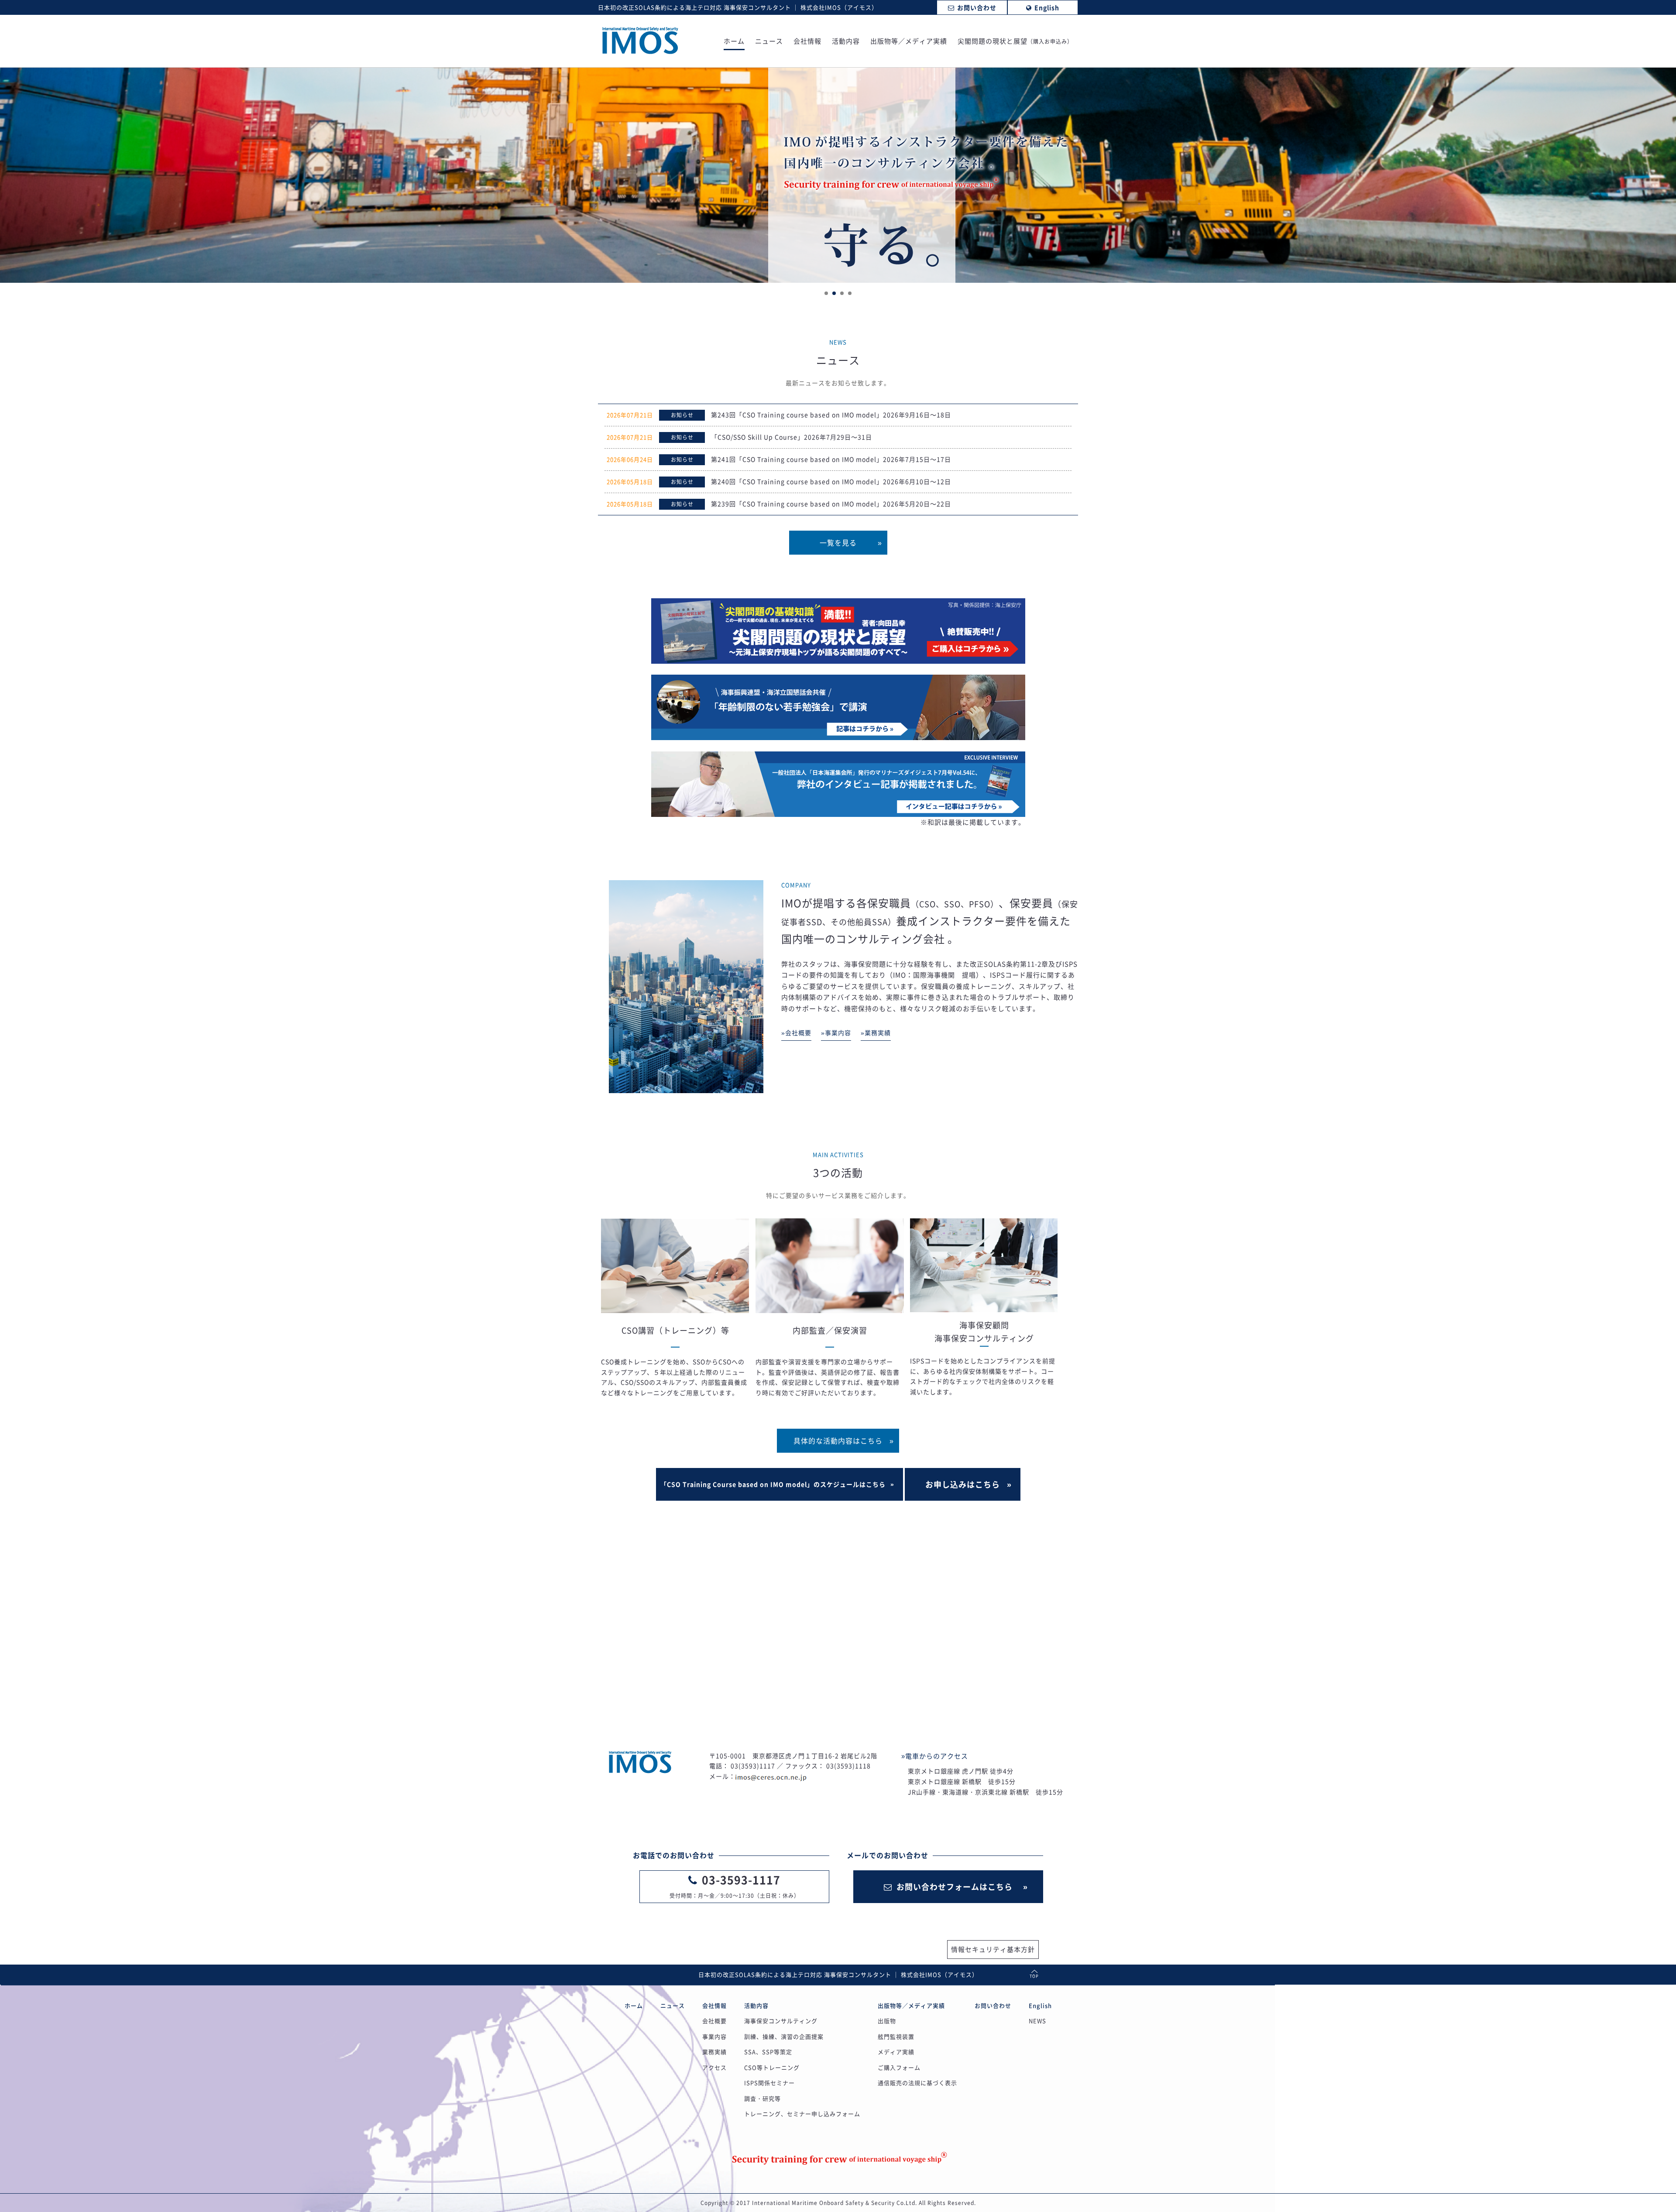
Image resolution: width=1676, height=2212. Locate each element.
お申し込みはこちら (963, 1484)
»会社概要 (796, 1032)
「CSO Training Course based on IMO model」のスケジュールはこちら (773, 1484)
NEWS (1037, 2021)
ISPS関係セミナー (769, 2083)
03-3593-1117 (741, 1880)
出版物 (887, 2021)
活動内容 (846, 42)
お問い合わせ (993, 2005)
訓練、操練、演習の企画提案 (784, 2036)
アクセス (714, 2067)
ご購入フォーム (899, 2067)
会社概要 (714, 2021)
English (1040, 2005)
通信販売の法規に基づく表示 (917, 2083)
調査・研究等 (762, 2098)
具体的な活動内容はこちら (838, 1440)
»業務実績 (876, 1032)
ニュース (769, 42)
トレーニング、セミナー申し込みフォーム (802, 2114)
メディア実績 (896, 2052)
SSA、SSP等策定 (768, 2052)
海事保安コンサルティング (781, 2021)
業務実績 (714, 2052)
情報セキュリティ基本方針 (993, 1949)
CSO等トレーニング (772, 2067)
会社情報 (807, 42)
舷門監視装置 (896, 2036)
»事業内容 (836, 1032)
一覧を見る (838, 542)
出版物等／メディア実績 (909, 42)
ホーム (734, 42)
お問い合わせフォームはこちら (955, 1887)
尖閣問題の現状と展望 (1015, 42)
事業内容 (714, 2036)
